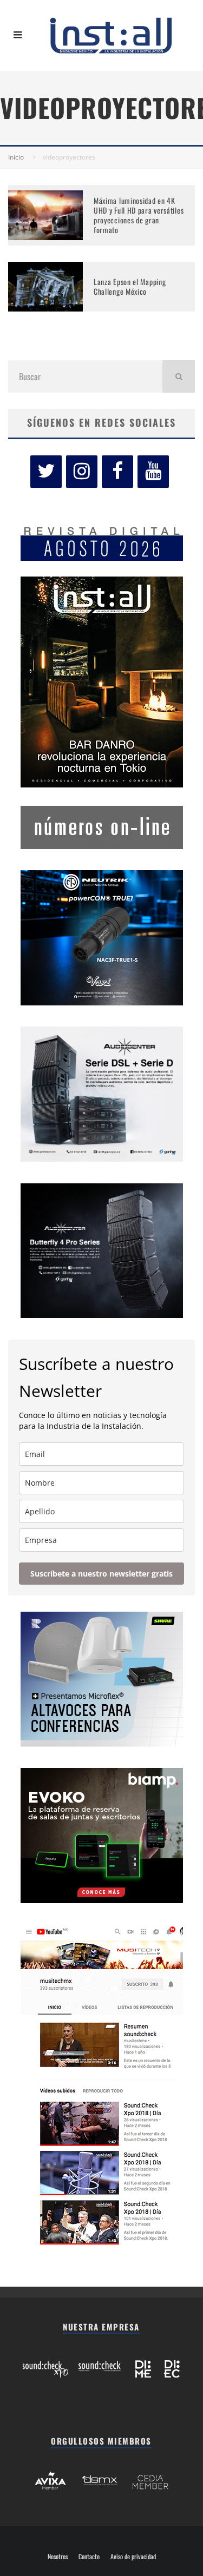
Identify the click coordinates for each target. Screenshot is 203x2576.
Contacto (89, 2557)
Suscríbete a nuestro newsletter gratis (101, 1574)
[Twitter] (46, 472)
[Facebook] (117, 472)
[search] (179, 376)
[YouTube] (153, 472)
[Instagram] (82, 472)
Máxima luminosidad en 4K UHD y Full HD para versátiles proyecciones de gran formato (139, 215)
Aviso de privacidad (133, 2557)
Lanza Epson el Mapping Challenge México (130, 286)
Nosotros (58, 2557)
